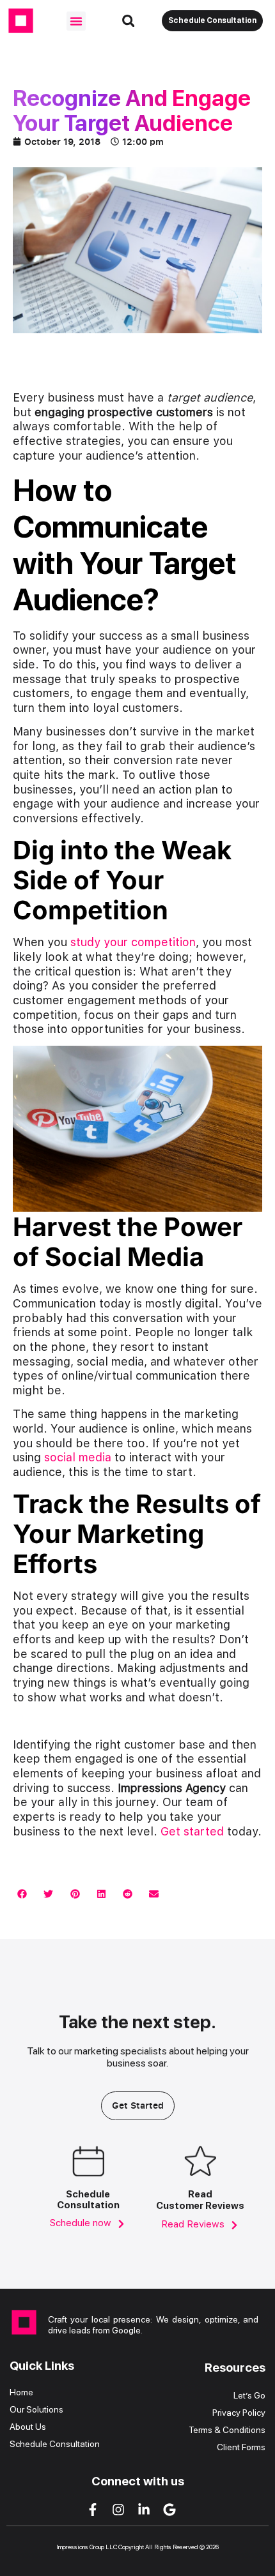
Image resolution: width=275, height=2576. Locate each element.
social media (78, 1457)
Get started (192, 1831)
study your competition (133, 942)
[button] (76, 21)
